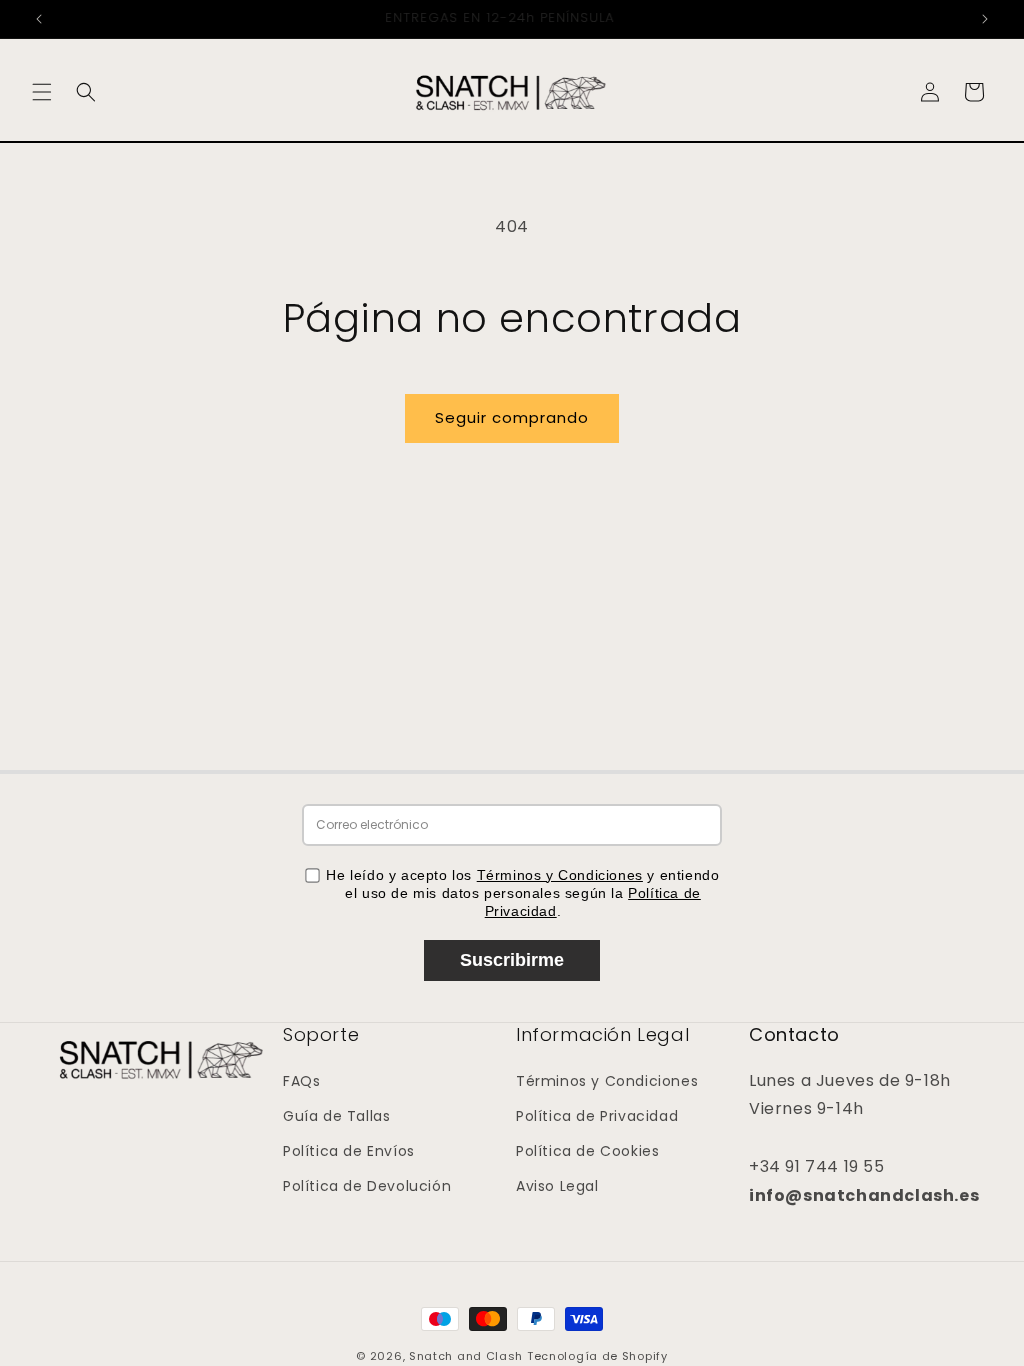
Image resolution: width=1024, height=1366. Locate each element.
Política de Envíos (349, 1151)
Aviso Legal (557, 1186)
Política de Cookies (587, 1151)
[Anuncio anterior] (39, 19)
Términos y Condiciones (560, 875)
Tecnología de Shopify (597, 1356)
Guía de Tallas (336, 1116)
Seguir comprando (512, 417)
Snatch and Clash (466, 1356)
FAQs (301, 1081)
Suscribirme (512, 960)
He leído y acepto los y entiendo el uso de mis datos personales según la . (522, 893)
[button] (42, 92)
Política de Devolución (367, 1186)
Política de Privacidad (597, 1116)
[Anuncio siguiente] (985, 19)
